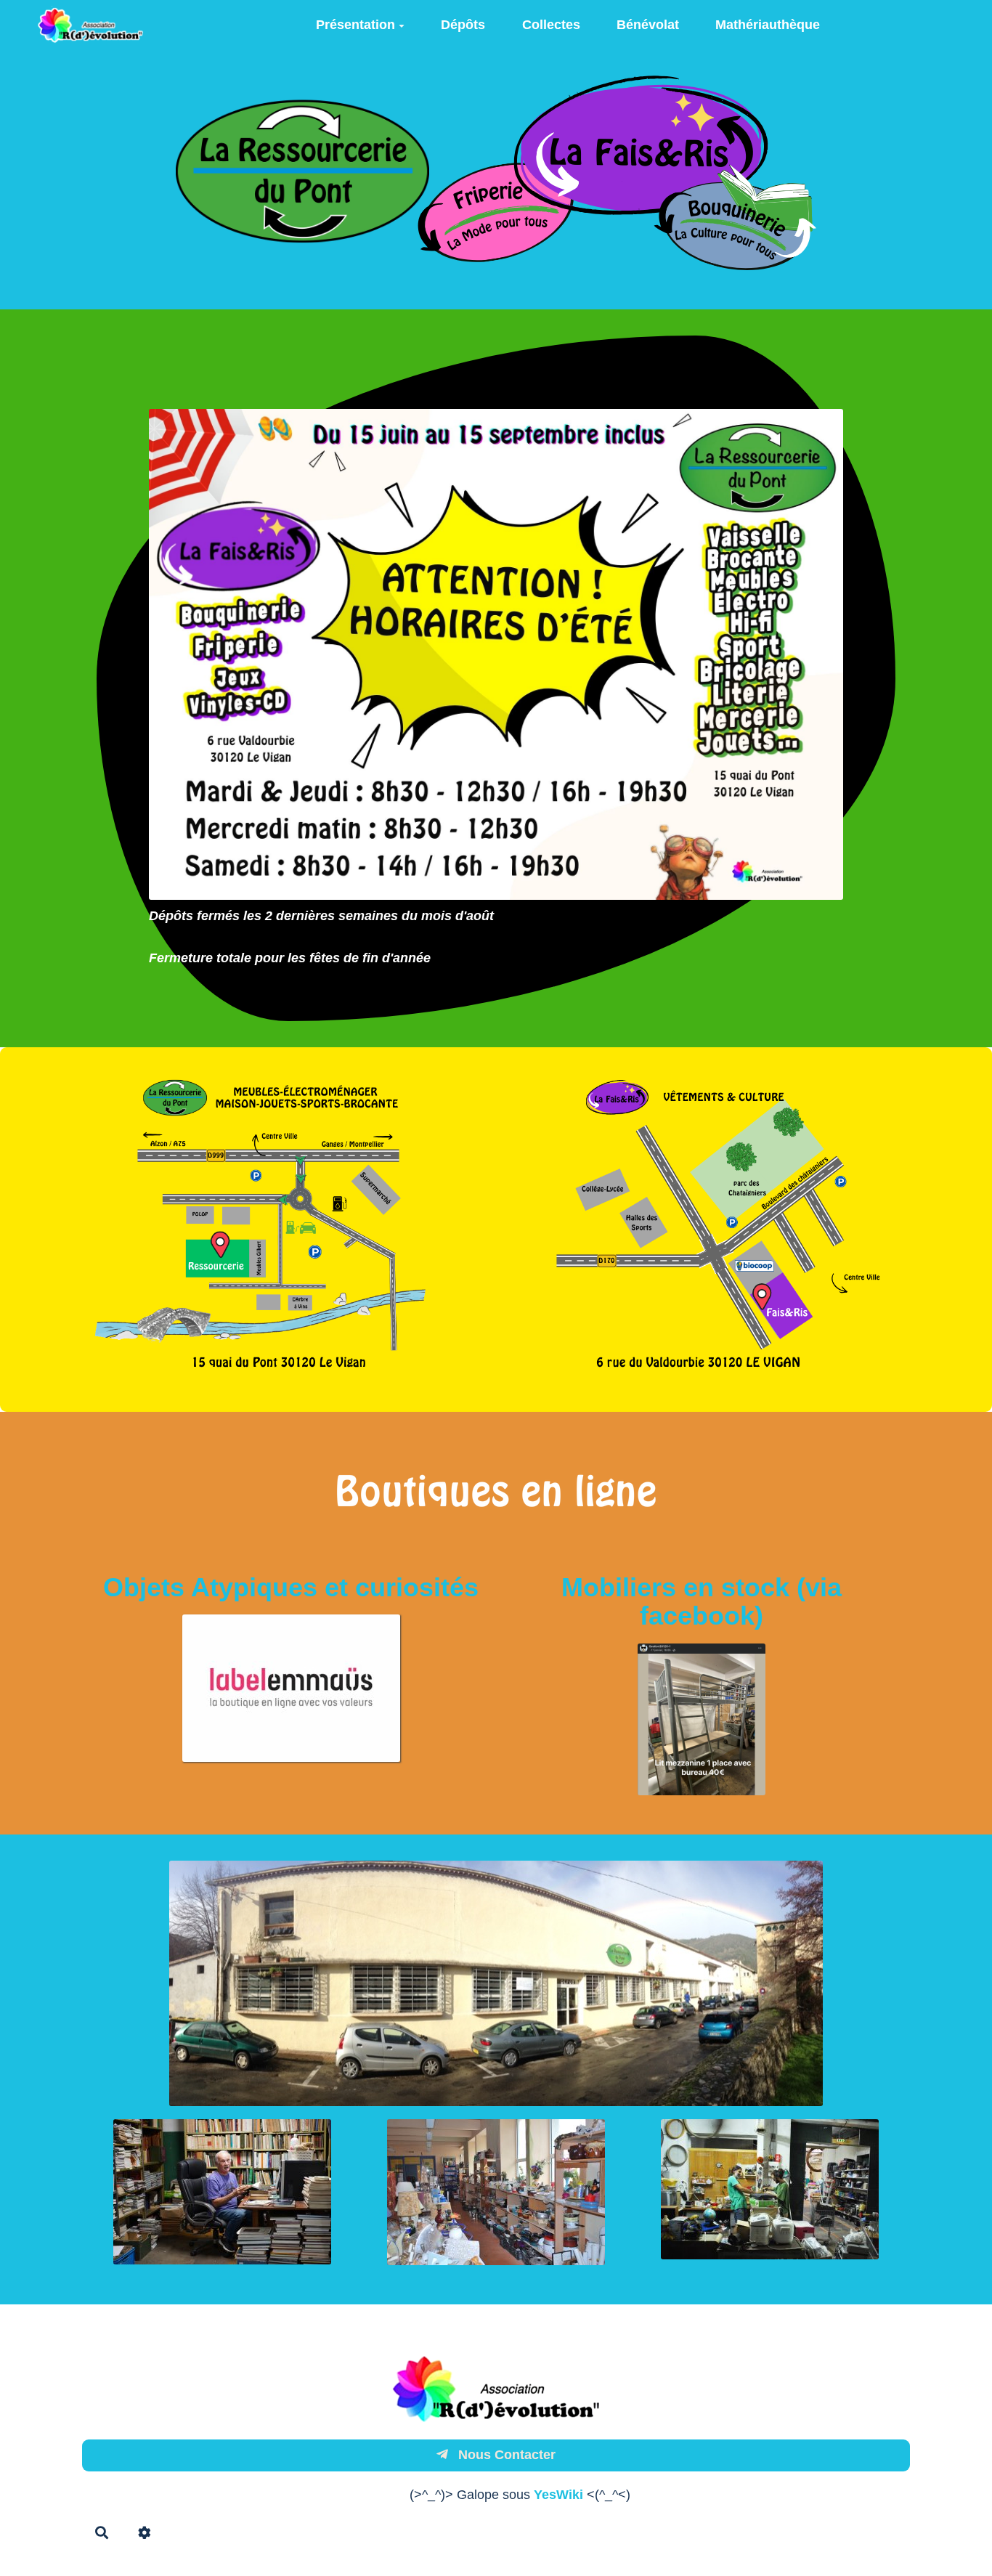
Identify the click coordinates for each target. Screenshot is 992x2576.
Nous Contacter (505, 2455)
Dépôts (463, 25)
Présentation (355, 25)
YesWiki (558, 2495)
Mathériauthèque (768, 25)
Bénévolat (648, 25)
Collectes (551, 25)
